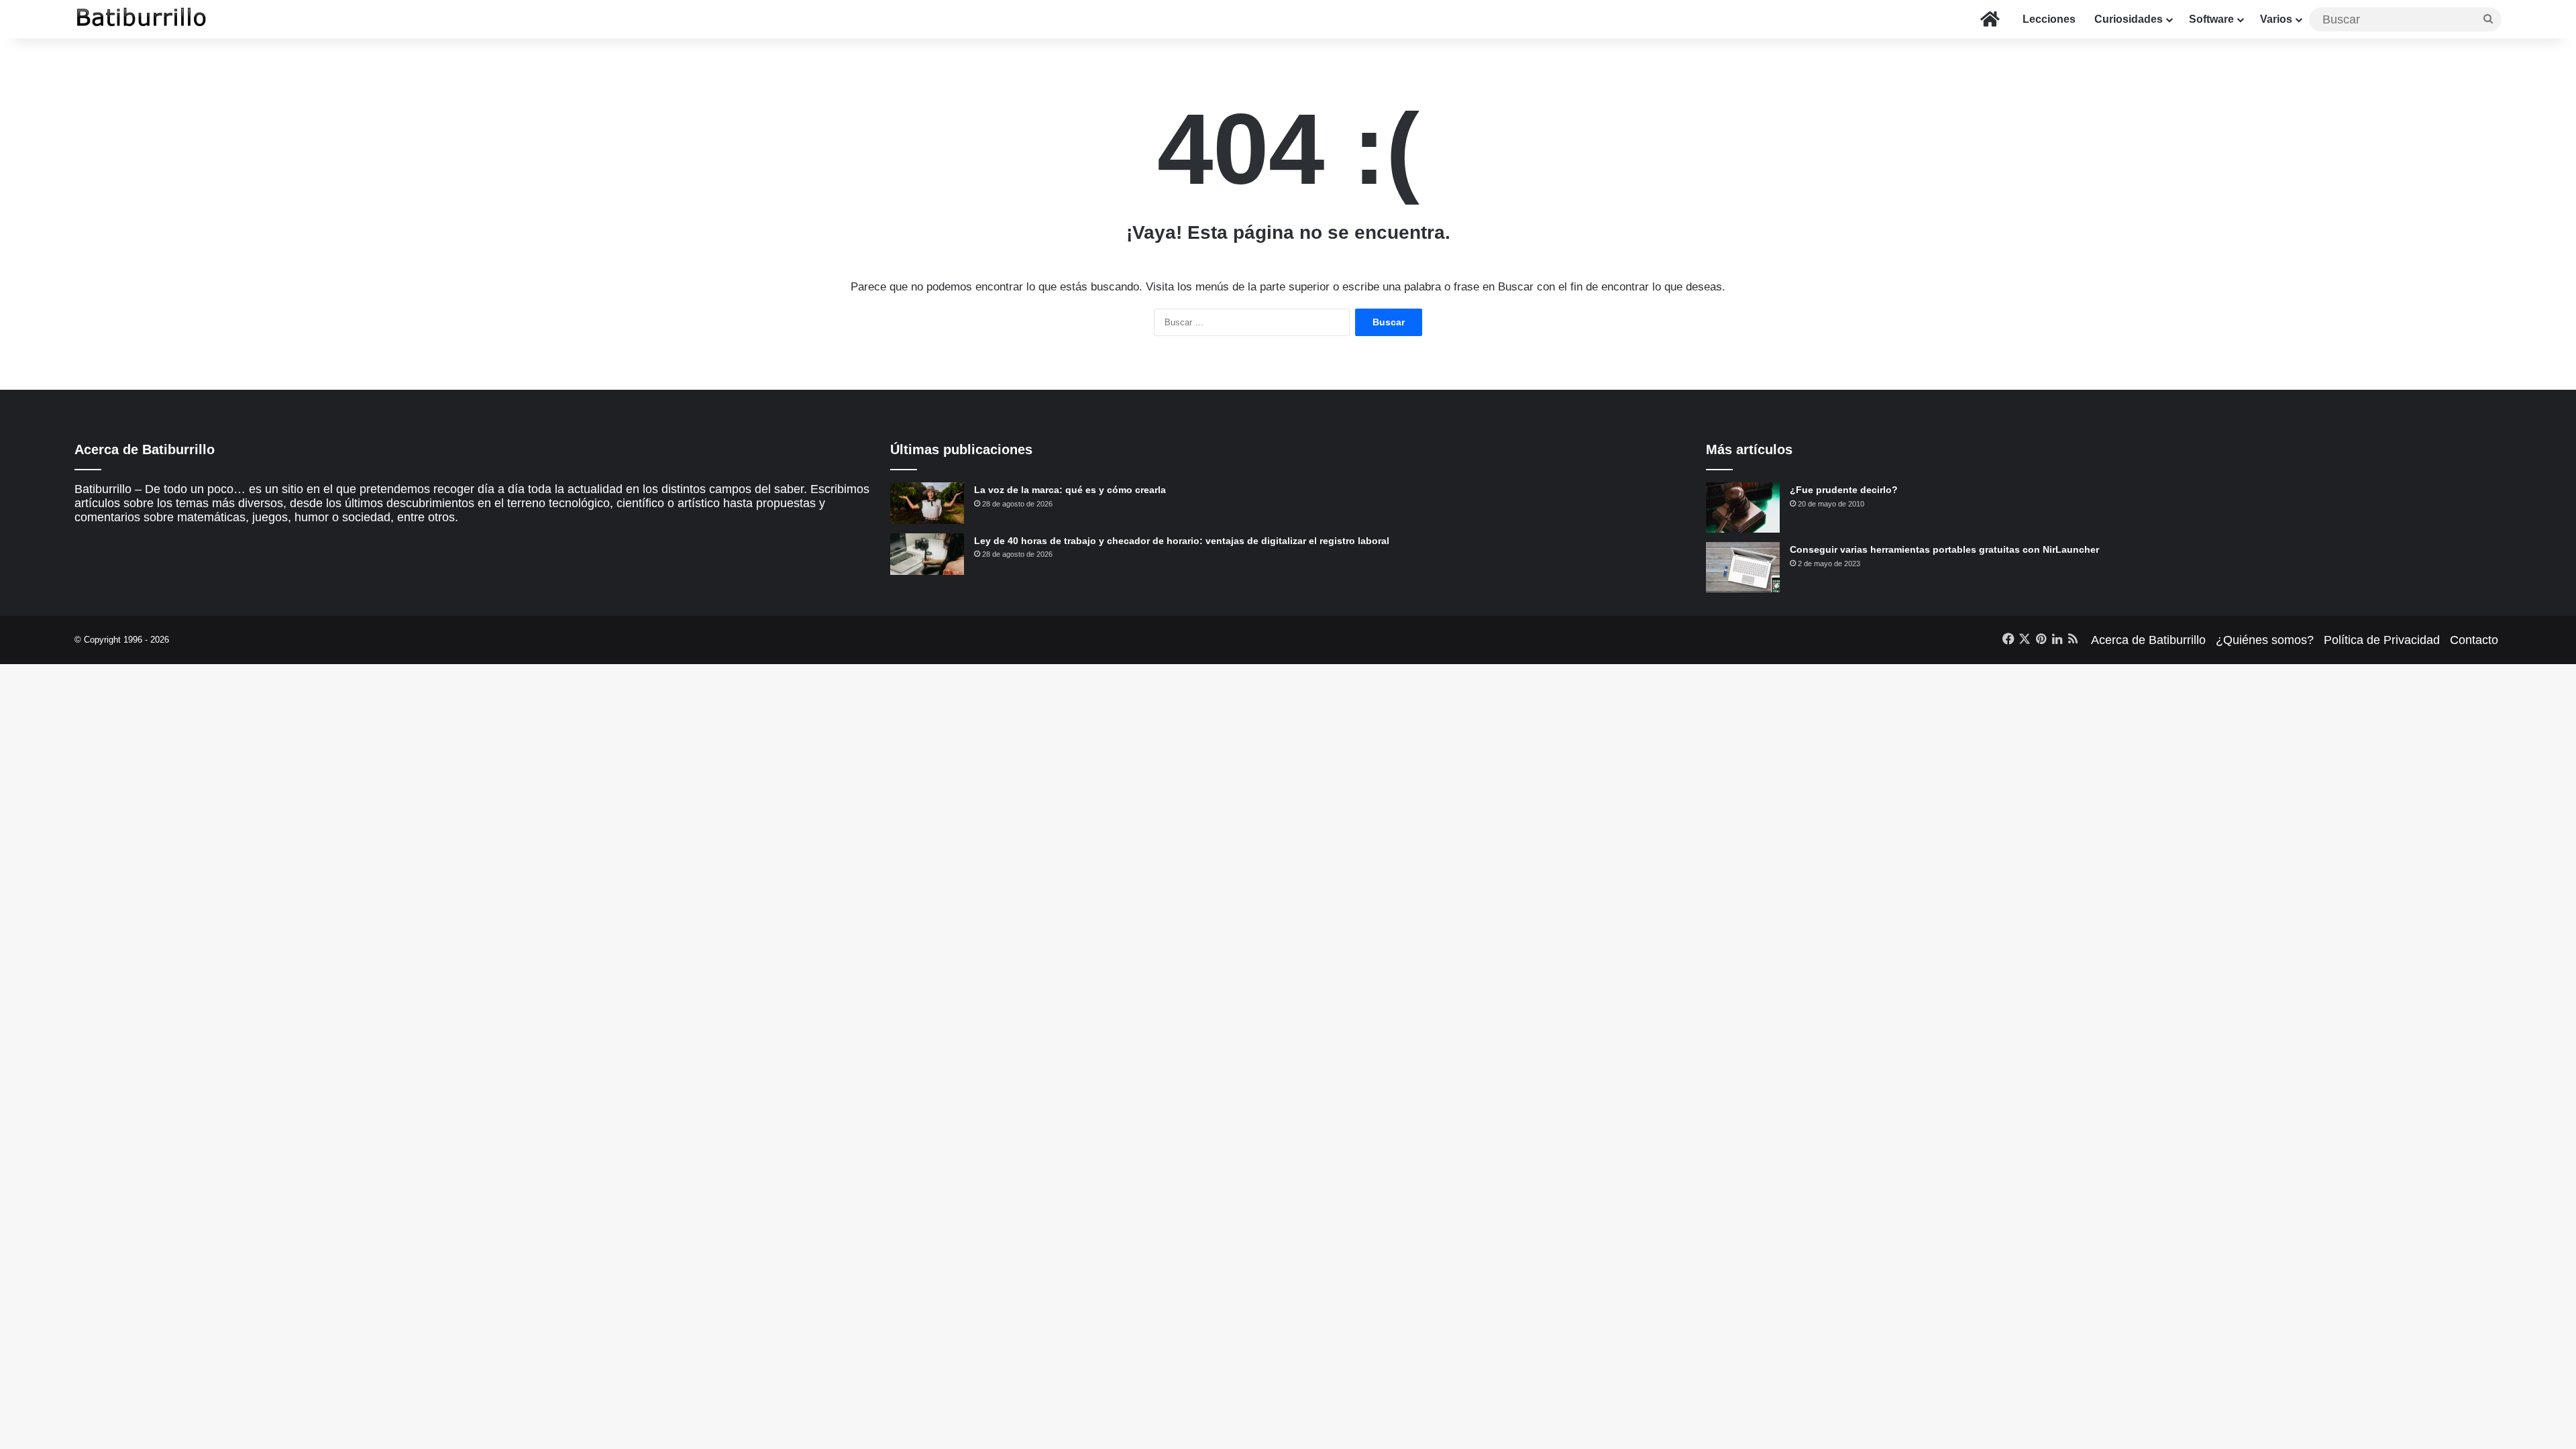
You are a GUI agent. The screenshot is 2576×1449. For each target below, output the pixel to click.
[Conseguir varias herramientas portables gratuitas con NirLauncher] (1743, 567)
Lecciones (2049, 19)
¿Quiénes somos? (2265, 640)
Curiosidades (2129, 19)
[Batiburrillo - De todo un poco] (142, 19)
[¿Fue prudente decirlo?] (1743, 507)
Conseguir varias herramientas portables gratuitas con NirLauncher (1944, 549)
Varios (2276, 19)
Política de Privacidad (2382, 640)
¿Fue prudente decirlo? (1844, 490)
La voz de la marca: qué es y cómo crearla (1070, 490)
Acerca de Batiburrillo (2148, 640)
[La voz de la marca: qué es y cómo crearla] (927, 503)
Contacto (2474, 640)
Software (2211, 19)
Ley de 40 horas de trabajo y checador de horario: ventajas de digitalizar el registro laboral (1182, 541)
